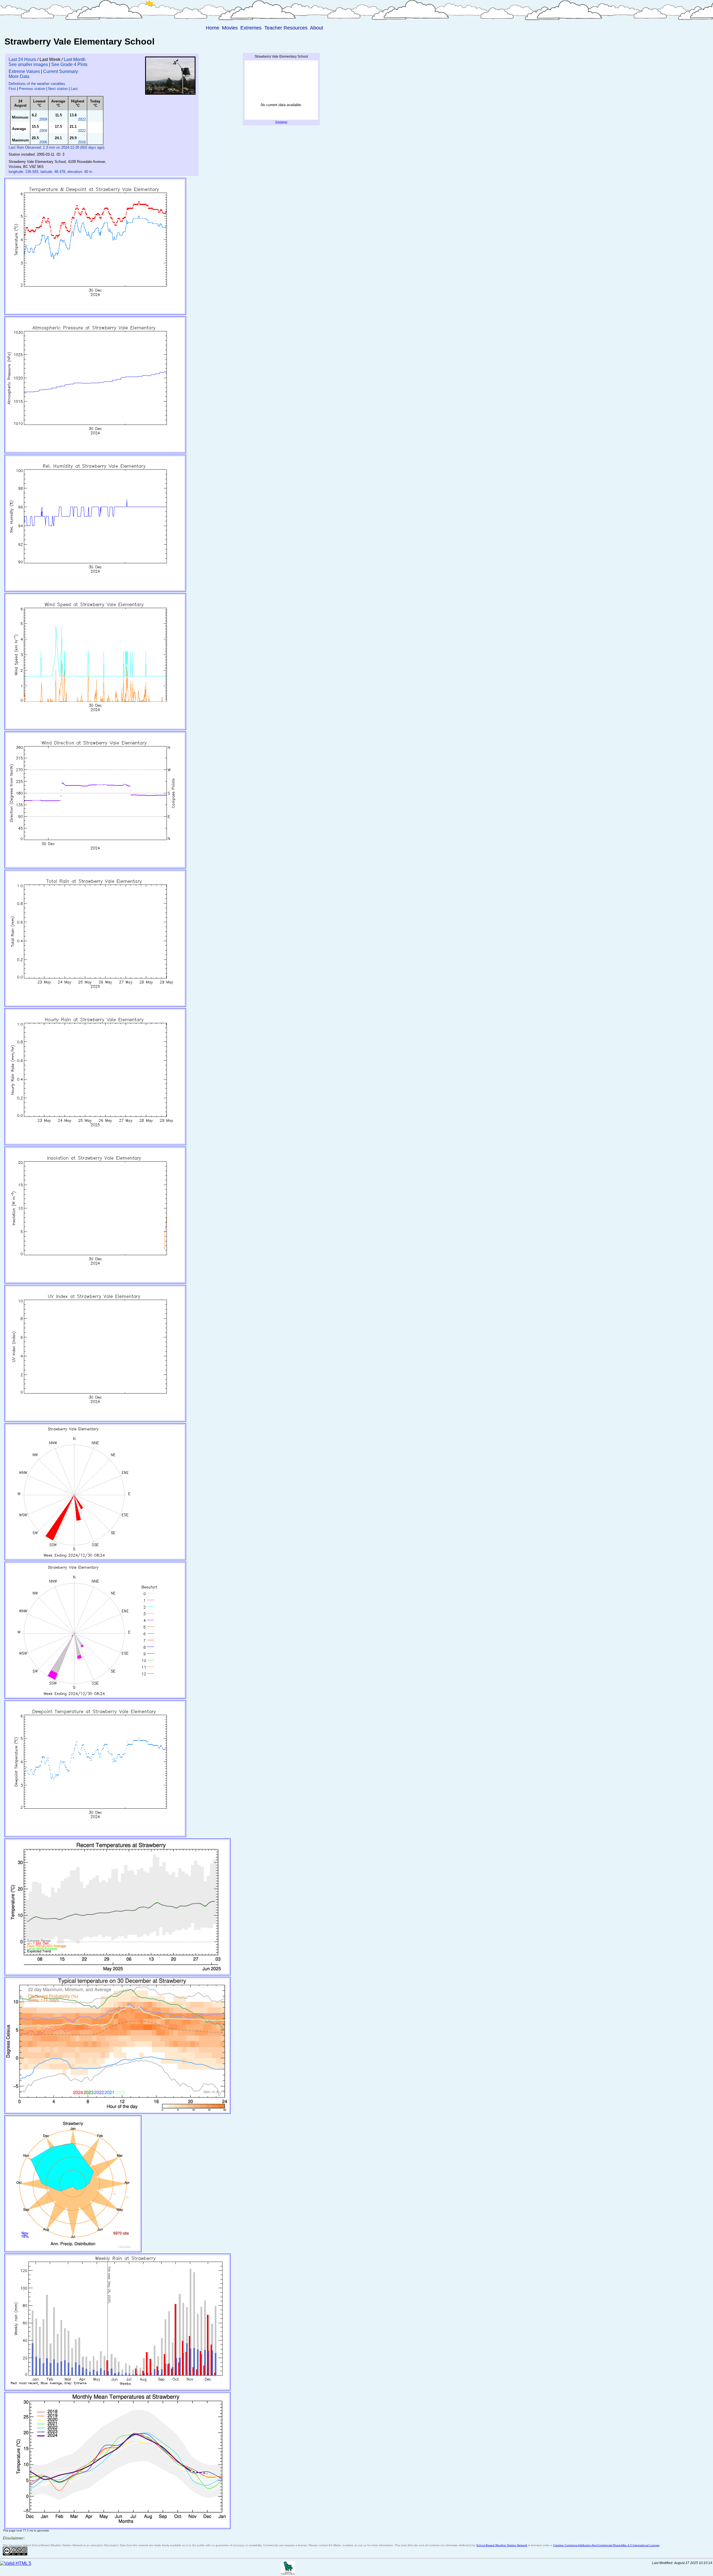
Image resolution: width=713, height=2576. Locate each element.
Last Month (75, 59)
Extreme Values (24, 71)
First (12, 89)
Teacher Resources (286, 28)
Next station (58, 89)
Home (213, 28)
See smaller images (28, 64)
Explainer (281, 122)
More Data (19, 76)
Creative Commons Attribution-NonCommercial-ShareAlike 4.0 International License (606, 2545)
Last (74, 89)
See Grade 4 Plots (69, 64)
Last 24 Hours (22, 59)
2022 (82, 119)
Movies (230, 28)
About (317, 28)
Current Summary (61, 71)
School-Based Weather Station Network (502, 2545)
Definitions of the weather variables (37, 84)
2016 (82, 142)
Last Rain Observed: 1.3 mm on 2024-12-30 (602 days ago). (57, 147)
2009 (43, 119)
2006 (43, 142)
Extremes (251, 28)
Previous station (32, 89)
